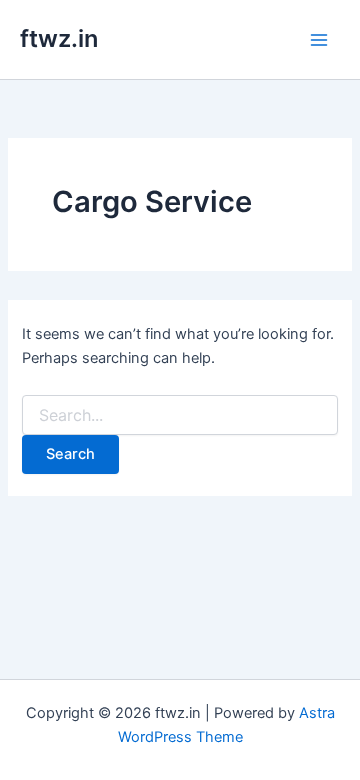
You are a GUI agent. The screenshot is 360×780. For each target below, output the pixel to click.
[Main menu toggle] (319, 40)
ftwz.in (59, 38)
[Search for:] (179, 415)
